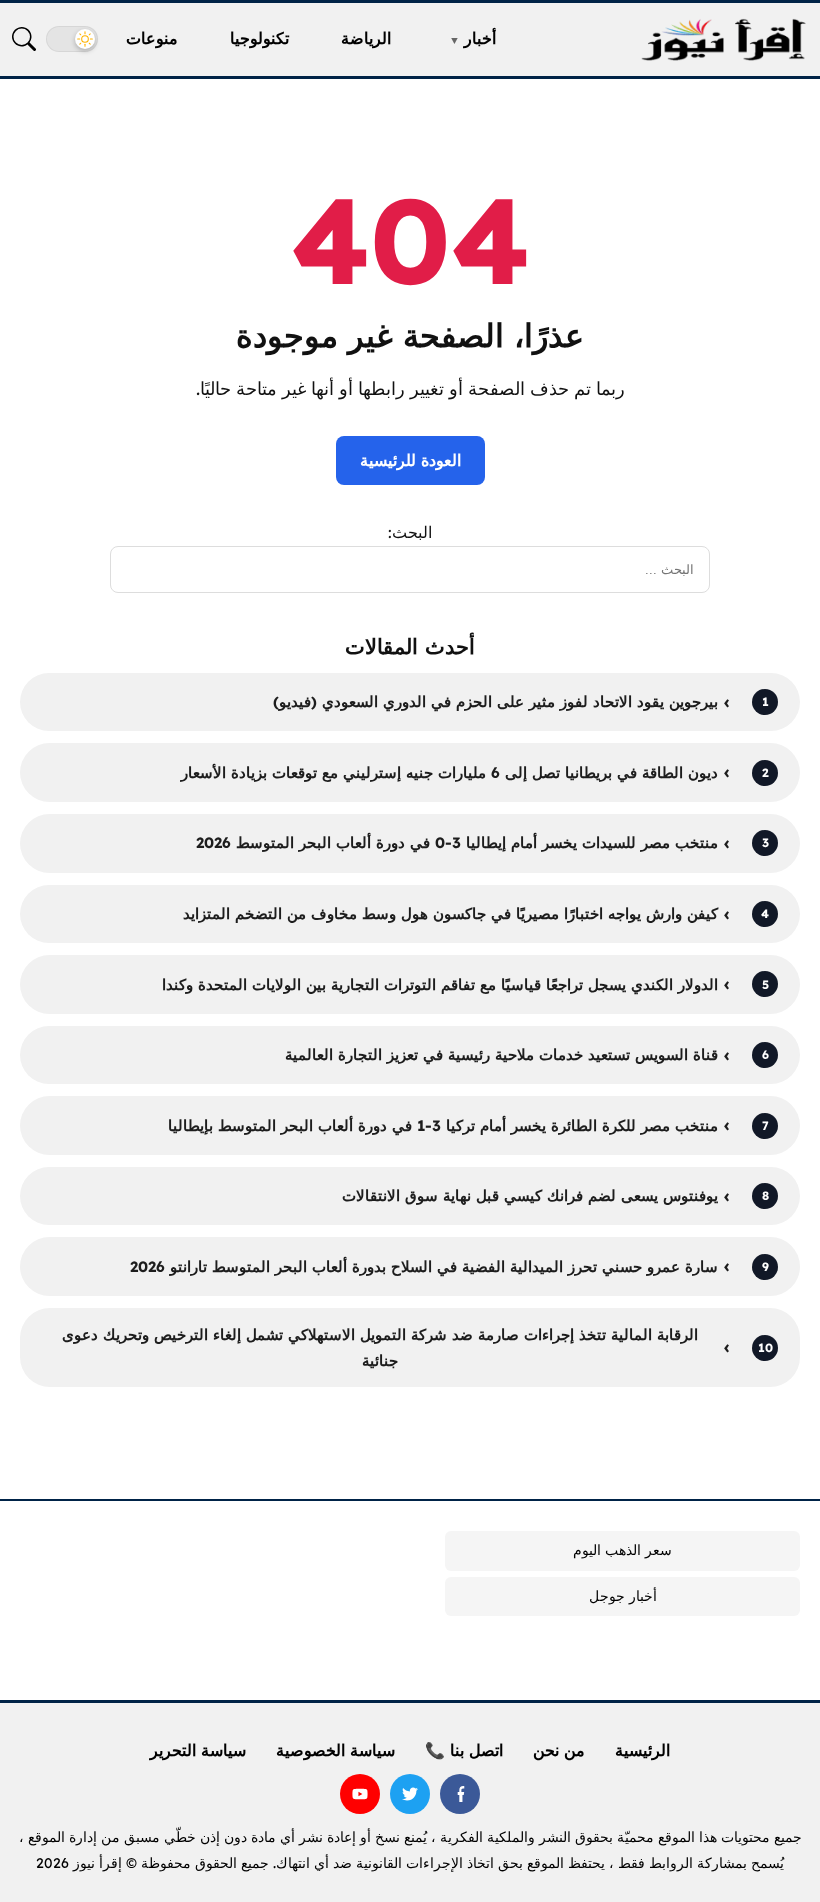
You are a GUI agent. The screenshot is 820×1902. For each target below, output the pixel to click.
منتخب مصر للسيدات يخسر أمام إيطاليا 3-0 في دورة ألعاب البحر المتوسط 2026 (457, 842)
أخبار (480, 38)
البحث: (410, 532)
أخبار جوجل (623, 1596)
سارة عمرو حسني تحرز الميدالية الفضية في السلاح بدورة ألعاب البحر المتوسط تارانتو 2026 (424, 1266)
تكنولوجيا (259, 38)
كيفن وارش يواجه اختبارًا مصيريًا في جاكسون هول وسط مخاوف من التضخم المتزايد (450, 913)
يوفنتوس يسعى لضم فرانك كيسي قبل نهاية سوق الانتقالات (530, 1195)
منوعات (152, 38)
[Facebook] (460, 1794)
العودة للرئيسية (410, 460)
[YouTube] (360, 1794)
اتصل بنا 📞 (464, 1750)
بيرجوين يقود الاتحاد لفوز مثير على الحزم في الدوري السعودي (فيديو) (495, 701)
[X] (410, 1794)
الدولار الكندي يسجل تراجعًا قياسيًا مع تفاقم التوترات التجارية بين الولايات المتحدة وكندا (440, 984)
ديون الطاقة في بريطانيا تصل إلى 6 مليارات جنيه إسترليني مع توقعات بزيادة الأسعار (449, 772)
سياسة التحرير (198, 1750)
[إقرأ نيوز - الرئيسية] (723, 39)
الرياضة (366, 38)
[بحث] (24, 39)
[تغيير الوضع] (72, 39)
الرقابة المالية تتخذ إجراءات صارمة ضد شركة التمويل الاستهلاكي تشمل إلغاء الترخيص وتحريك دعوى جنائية (380, 1347)
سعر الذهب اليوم (622, 1550)
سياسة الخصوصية (335, 1750)
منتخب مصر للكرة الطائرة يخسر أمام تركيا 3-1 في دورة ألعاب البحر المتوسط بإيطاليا (443, 1125)
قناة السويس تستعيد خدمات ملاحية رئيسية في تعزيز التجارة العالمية (501, 1054)
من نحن (559, 1750)
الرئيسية (642, 1750)
